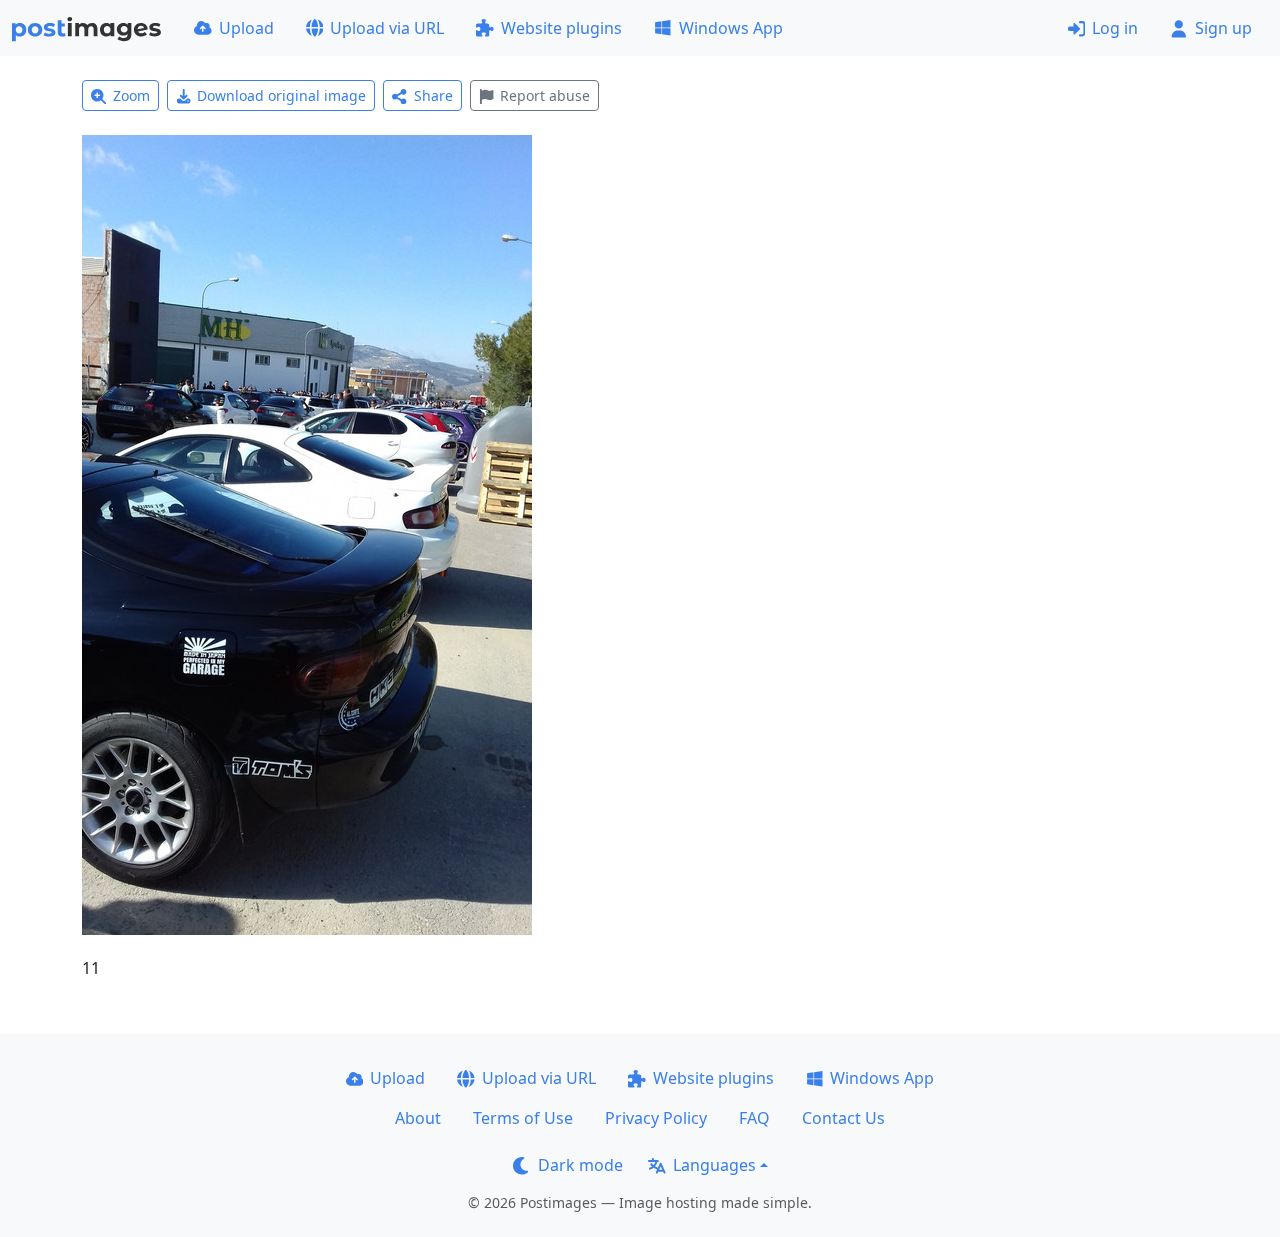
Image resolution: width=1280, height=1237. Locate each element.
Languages (714, 1165)
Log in (1115, 28)
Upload (246, 28)
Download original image (281, 95)
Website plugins (561, 28)
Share (433, 95)
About (418, 1118)
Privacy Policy (656, 1118)
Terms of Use (523, 1118)
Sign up (1223, 28)
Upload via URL (387, 28)
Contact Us (843, 1118)
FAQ (754, 1118)
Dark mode (580, 1165)
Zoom (131, 95)
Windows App (731, 28)
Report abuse (545, 95)
